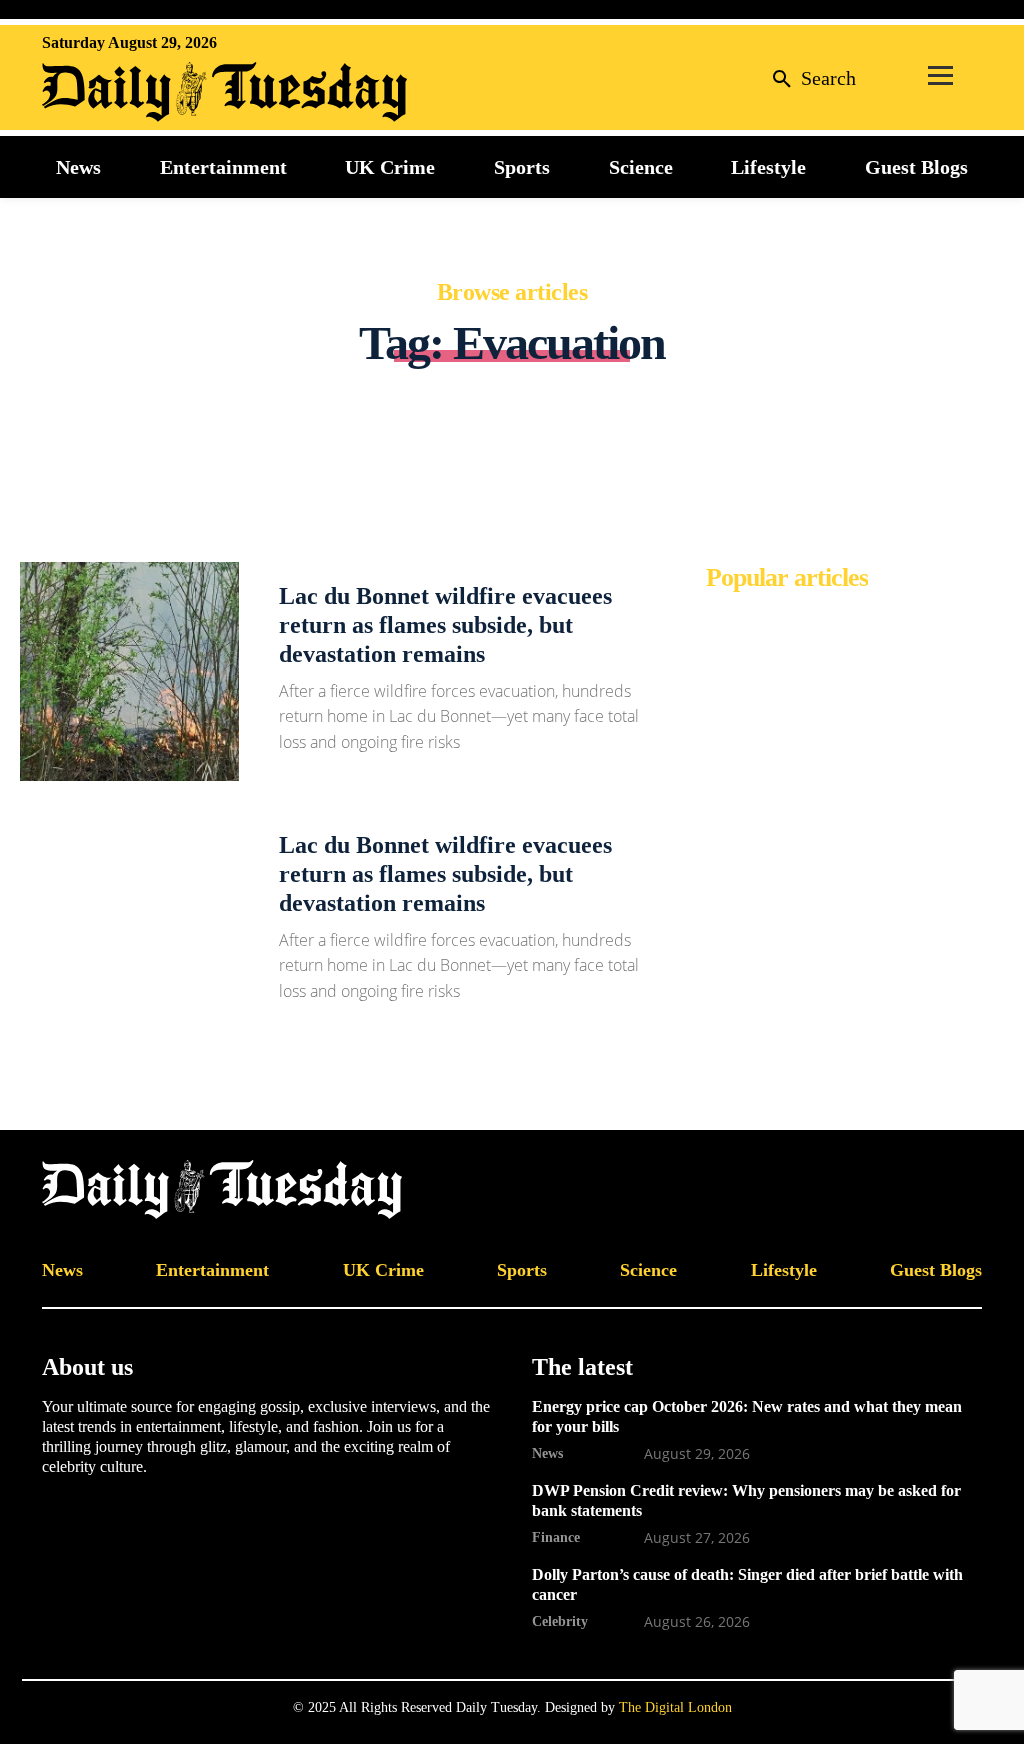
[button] (810, 77)
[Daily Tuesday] (172, 92)
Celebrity (560, 1621)
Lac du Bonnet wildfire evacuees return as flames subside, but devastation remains (445, 625)
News (547, 1453)
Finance (556, 1537)
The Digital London (675, 1707)
